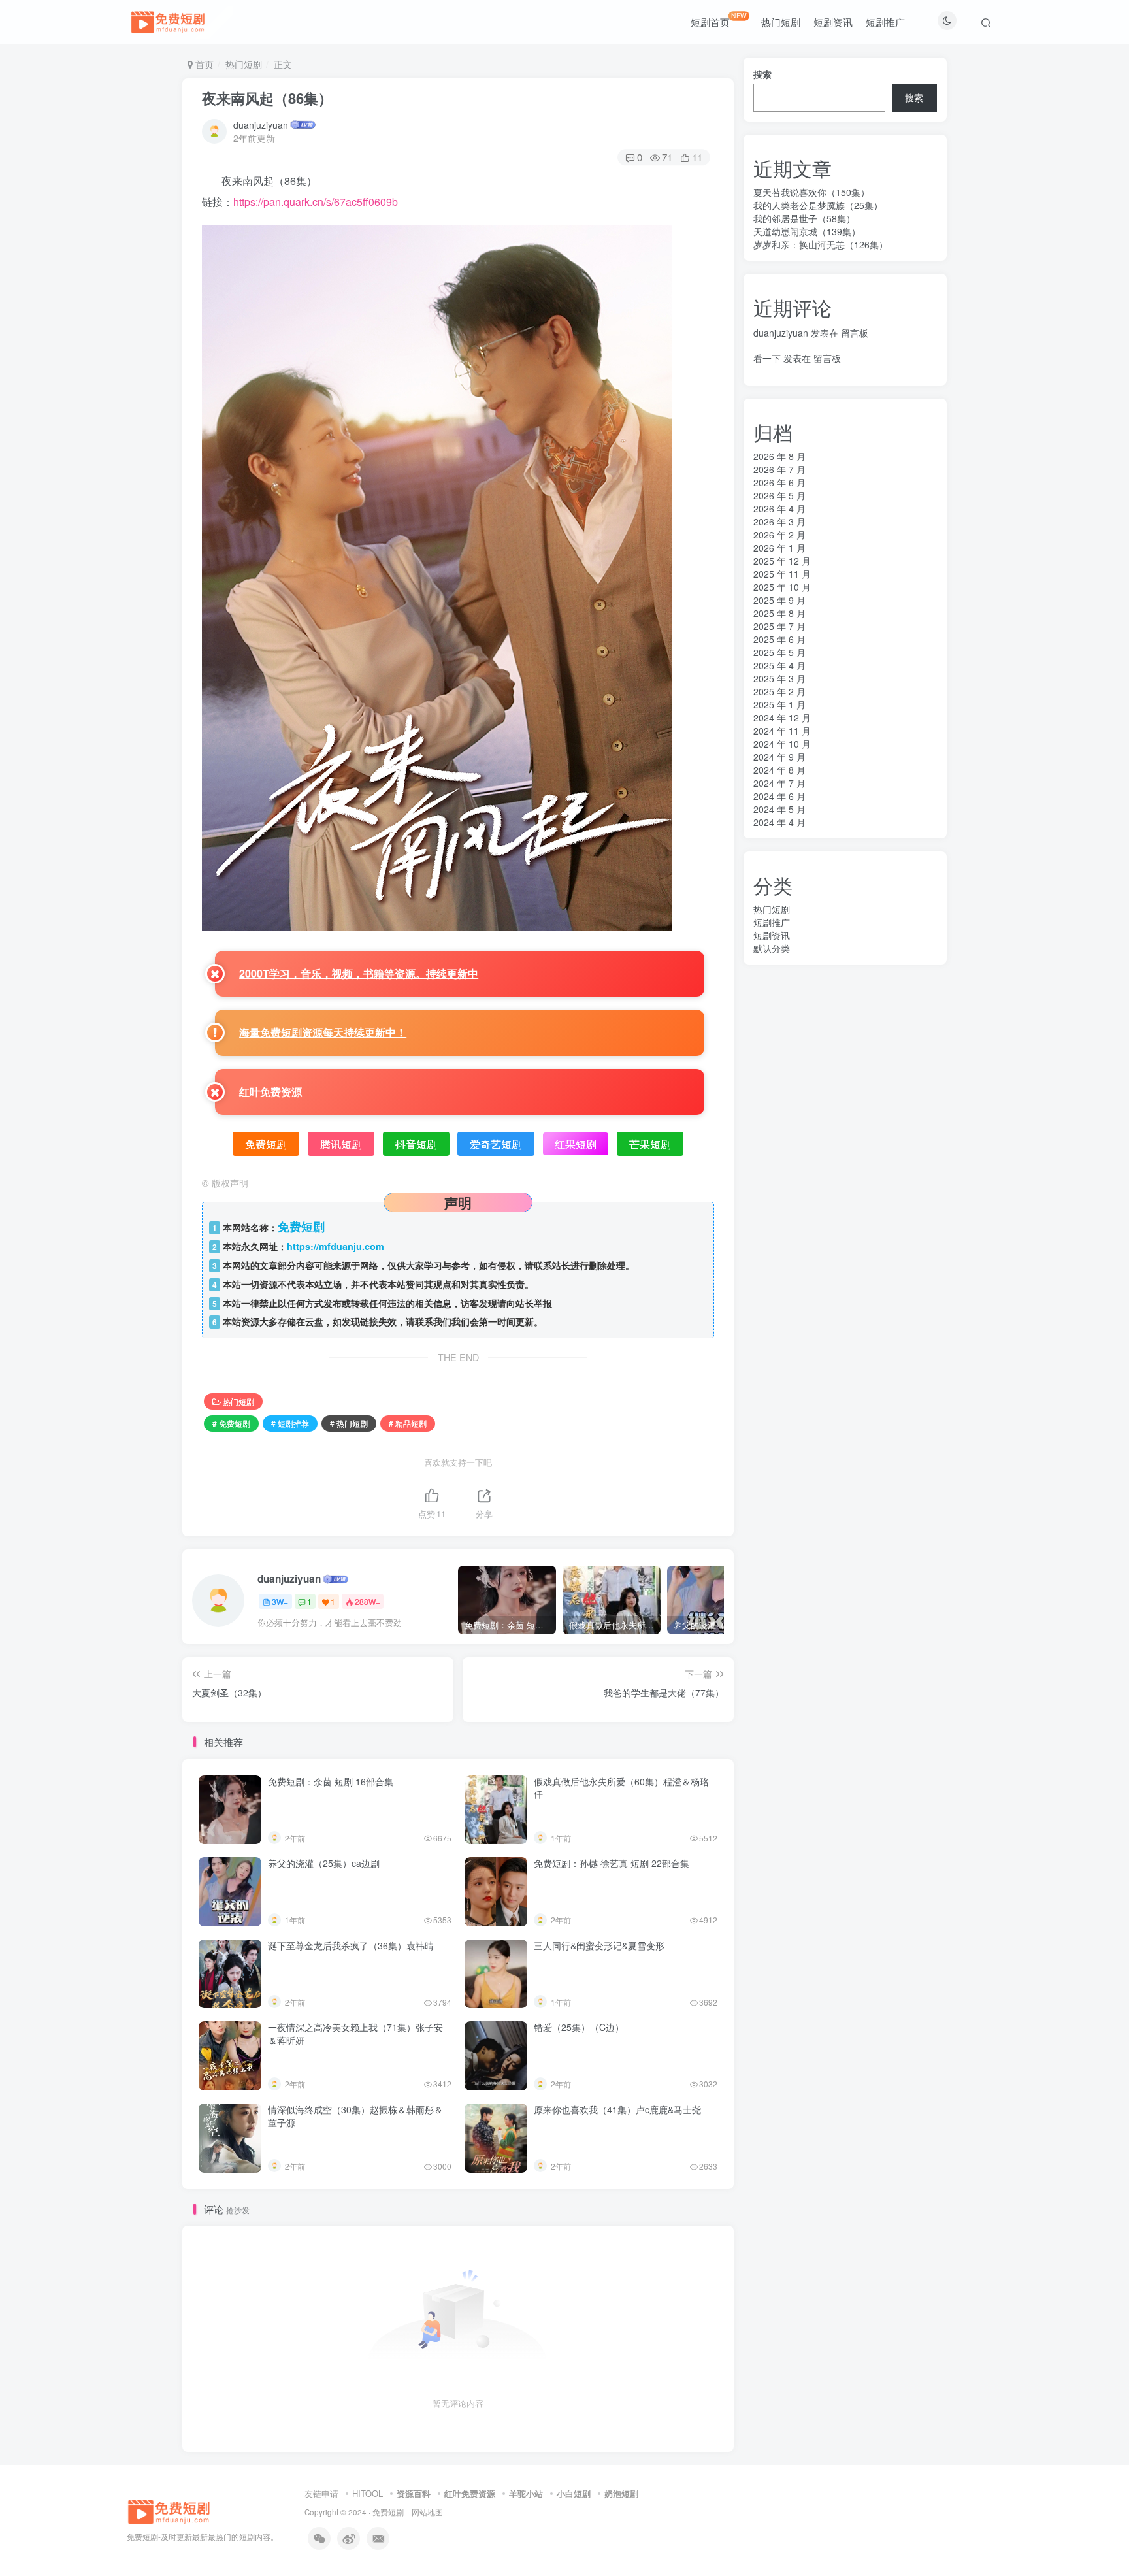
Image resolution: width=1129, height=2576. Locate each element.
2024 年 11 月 (782, 731)
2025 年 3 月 (779, 678)
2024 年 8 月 (779, 770)
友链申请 (321, 2493)
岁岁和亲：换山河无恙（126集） (821, 244)
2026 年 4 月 (779, 508)
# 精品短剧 (408, 1423)
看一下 (767, 358)
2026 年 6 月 (779, 482)
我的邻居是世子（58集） (804, 218)
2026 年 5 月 (779, 495)
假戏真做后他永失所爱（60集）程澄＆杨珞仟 (621, 1788)
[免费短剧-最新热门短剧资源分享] (169, 2510)
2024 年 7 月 (779, 783)
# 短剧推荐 (290, 1423)
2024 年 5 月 (779, 809)
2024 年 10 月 (782, 744)
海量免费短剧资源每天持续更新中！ (323, 1032)
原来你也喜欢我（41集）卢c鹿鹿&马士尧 (617, 2109)
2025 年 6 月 (779, 639)
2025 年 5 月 (779, 652)
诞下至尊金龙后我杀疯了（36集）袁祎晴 (351, 1945)
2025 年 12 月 (782, 561)
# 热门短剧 (349, 1423)
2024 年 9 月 (779, 757)
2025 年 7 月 (779, 626)
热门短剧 (781, 22)
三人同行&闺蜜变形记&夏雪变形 (599, 1945)
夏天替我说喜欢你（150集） (811, 192)
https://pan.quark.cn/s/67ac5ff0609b (316, 202)
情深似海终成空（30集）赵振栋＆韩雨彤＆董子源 (355, 2116)
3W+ (280, 1601)
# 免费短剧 (231, 1423)
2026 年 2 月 (779, 535)
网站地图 (427, 2512)
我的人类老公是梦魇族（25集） (818, 205)
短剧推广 (885, 22)
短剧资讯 (833, 22)
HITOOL (368, 2493)
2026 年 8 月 (779, 456)
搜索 (762, 74)
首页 (203, 64)
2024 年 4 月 (779, 822)
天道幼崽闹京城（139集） (807, 231)
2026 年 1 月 (779, 548)
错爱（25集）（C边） (579, 2027)
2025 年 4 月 (779, 665)
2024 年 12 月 (782, 718)
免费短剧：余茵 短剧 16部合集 (331, 1781)
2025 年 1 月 (779, 704)
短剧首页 (719, 20)
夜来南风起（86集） (267, 98)
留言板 (855, 333)
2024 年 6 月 (779, 796)
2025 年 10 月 (782, 587)
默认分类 (772, 948)
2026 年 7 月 (779, 469)
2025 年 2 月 (779, 691)
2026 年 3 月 (779, 521)
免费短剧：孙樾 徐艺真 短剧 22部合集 (612, 1863)
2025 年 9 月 (779, 600)
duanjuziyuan (261, 125)
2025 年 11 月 (782, 574)
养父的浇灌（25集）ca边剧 (324, 1863)
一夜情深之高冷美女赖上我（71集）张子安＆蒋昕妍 (355, 2034)
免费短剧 (388, 2512)
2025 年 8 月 (779, 613)
